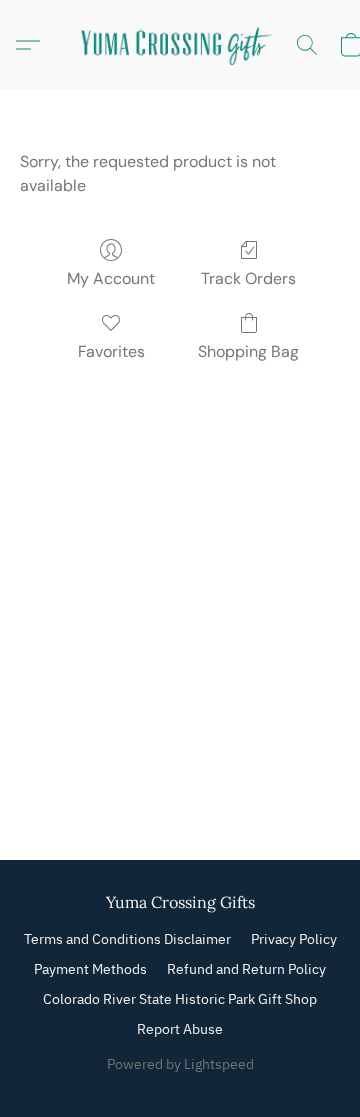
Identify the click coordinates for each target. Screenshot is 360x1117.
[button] (180, 45)
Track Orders (248, 278)
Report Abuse (180, 1029)
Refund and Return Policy (246, 969)
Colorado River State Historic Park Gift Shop (180, 999)
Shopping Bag (248, 351)
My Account (111, 278)
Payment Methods (90, 969)
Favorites (111, 351)
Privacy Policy (294, 939)
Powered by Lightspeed (180, 1064)
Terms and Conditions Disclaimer (127, 939)
